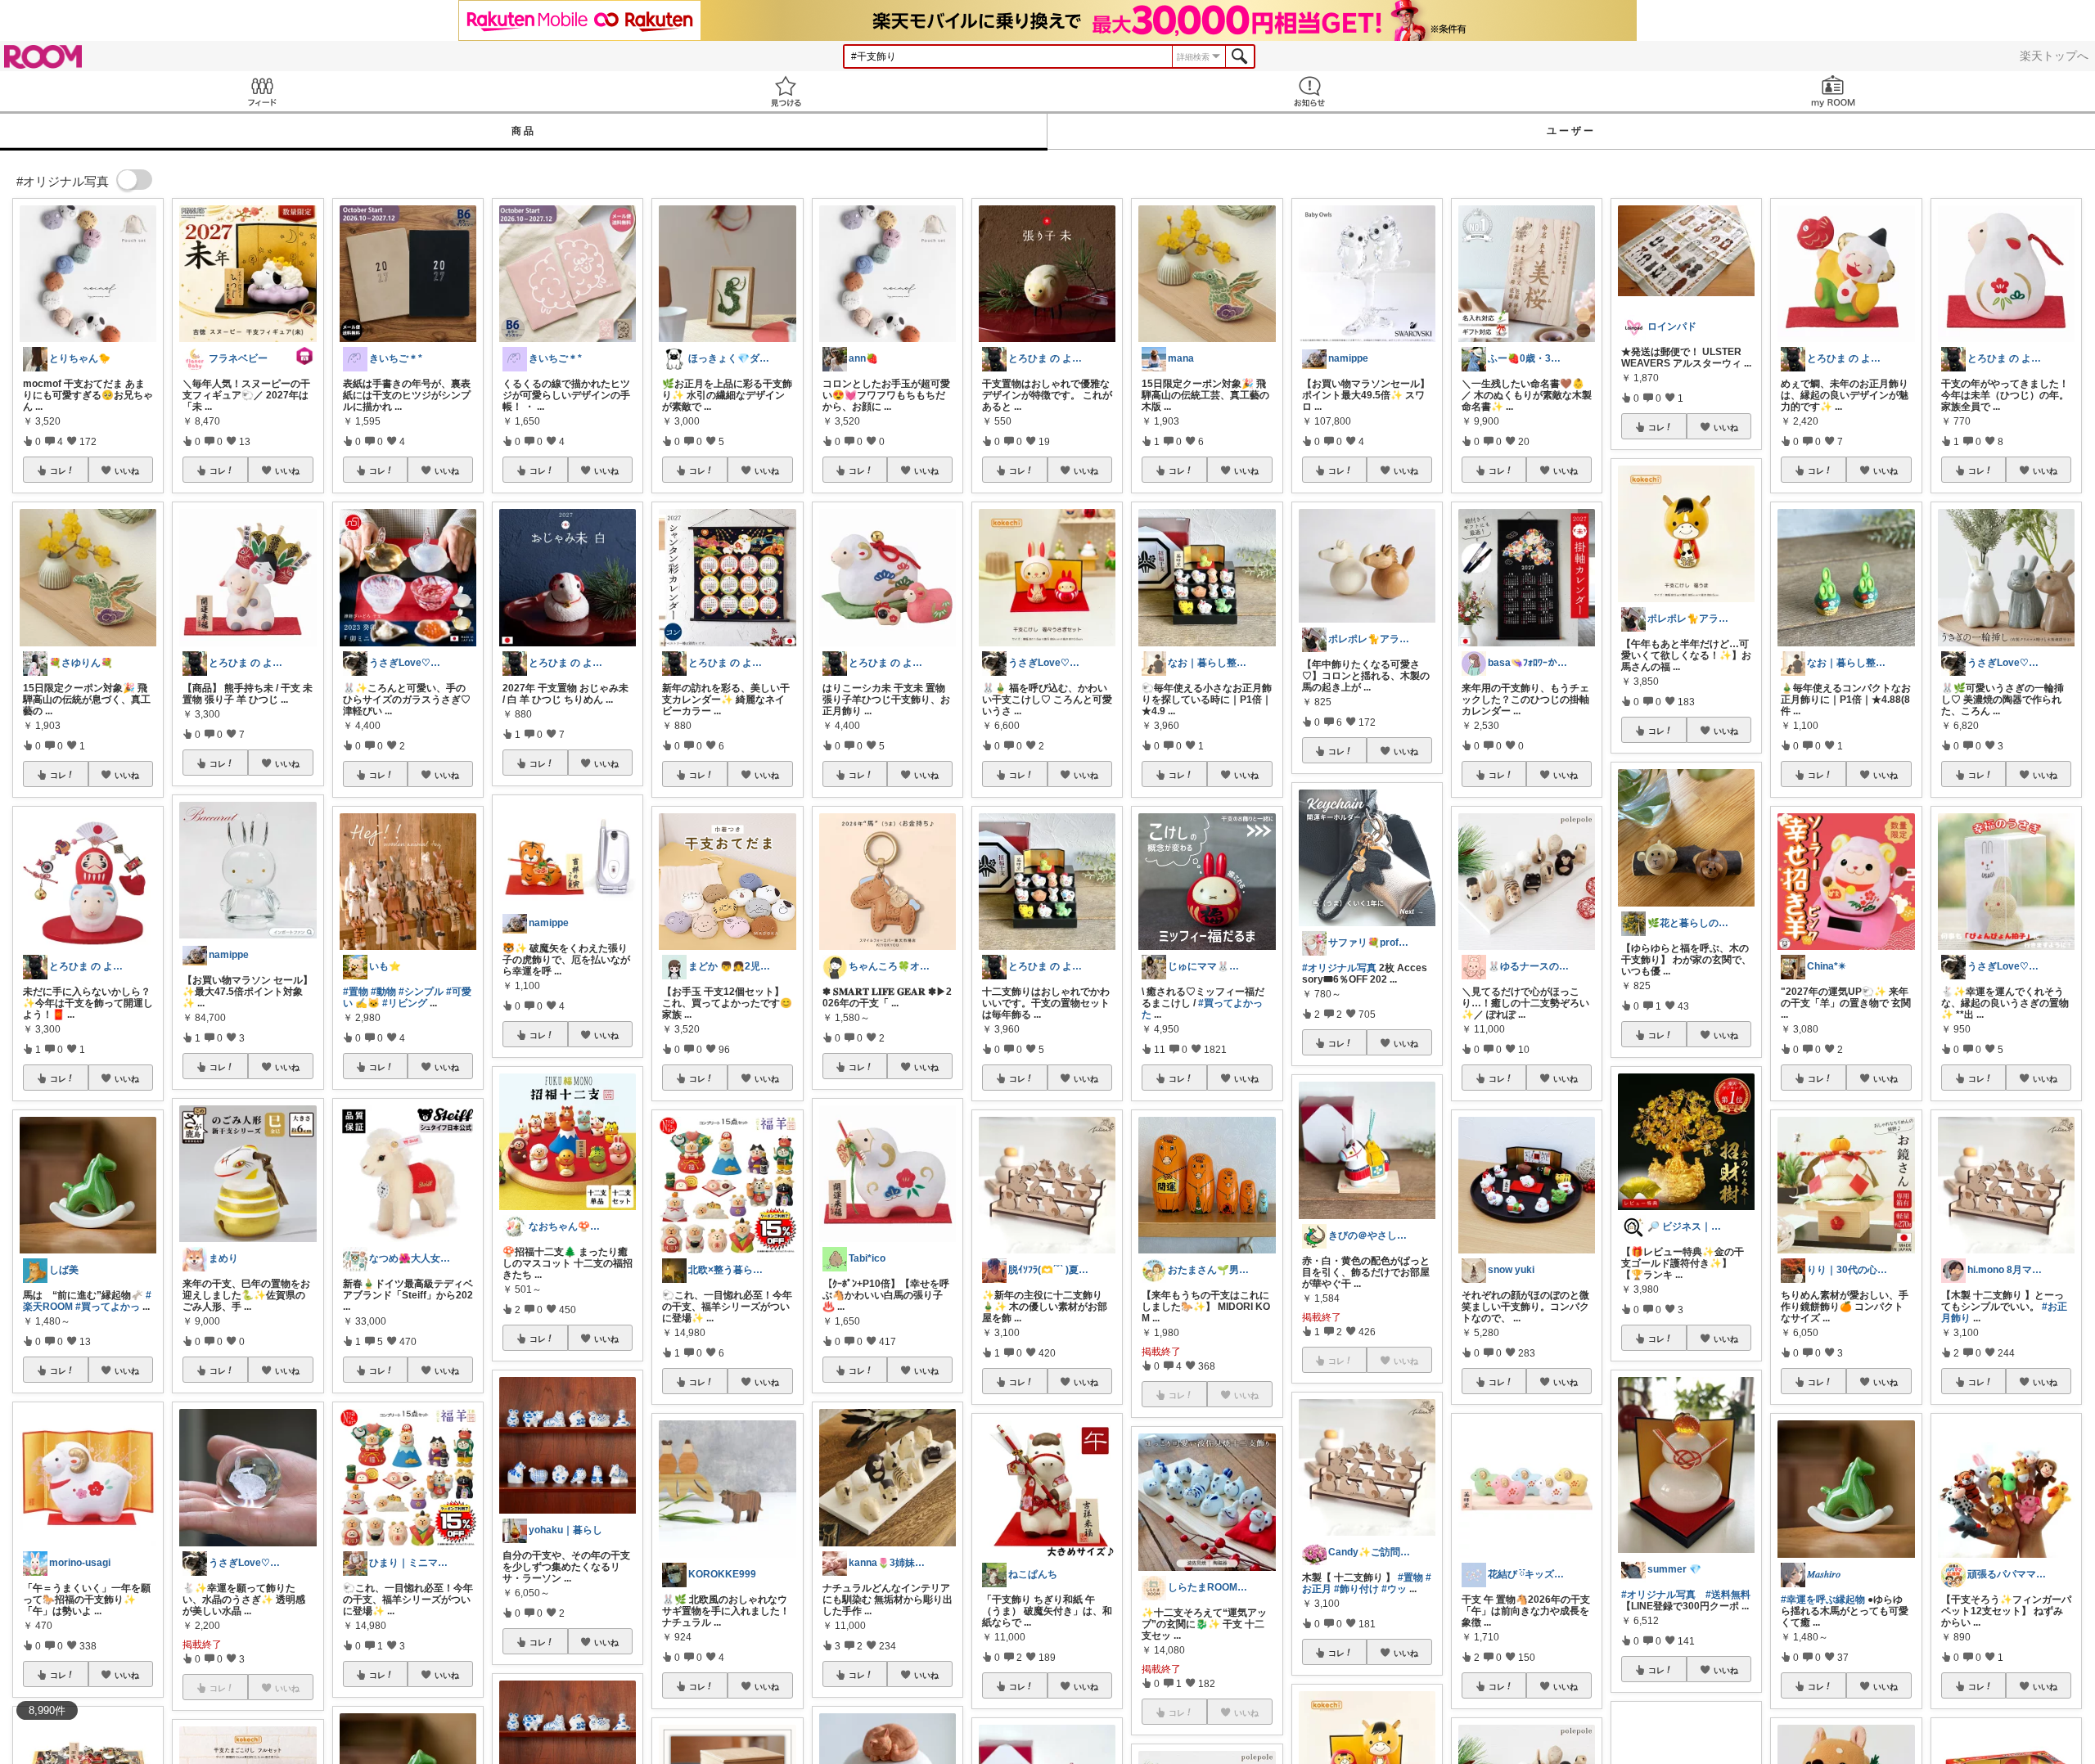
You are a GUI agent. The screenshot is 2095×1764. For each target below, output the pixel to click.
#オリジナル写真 (1339, 968)
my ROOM (1833, 91)
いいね (127, 470)
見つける (786, 91)
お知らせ (1309, 91)
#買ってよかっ (108, 1307)
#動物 (383, 992)
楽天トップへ (2054, 56)
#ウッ (1394, 1589)
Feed (262, 91)
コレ (58, 470)
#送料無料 (1728, 1595)
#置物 (356, 992)
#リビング (405, 1003)
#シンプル (421, 992)
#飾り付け (1356, 1589)
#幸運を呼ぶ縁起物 (1823, 1600)
